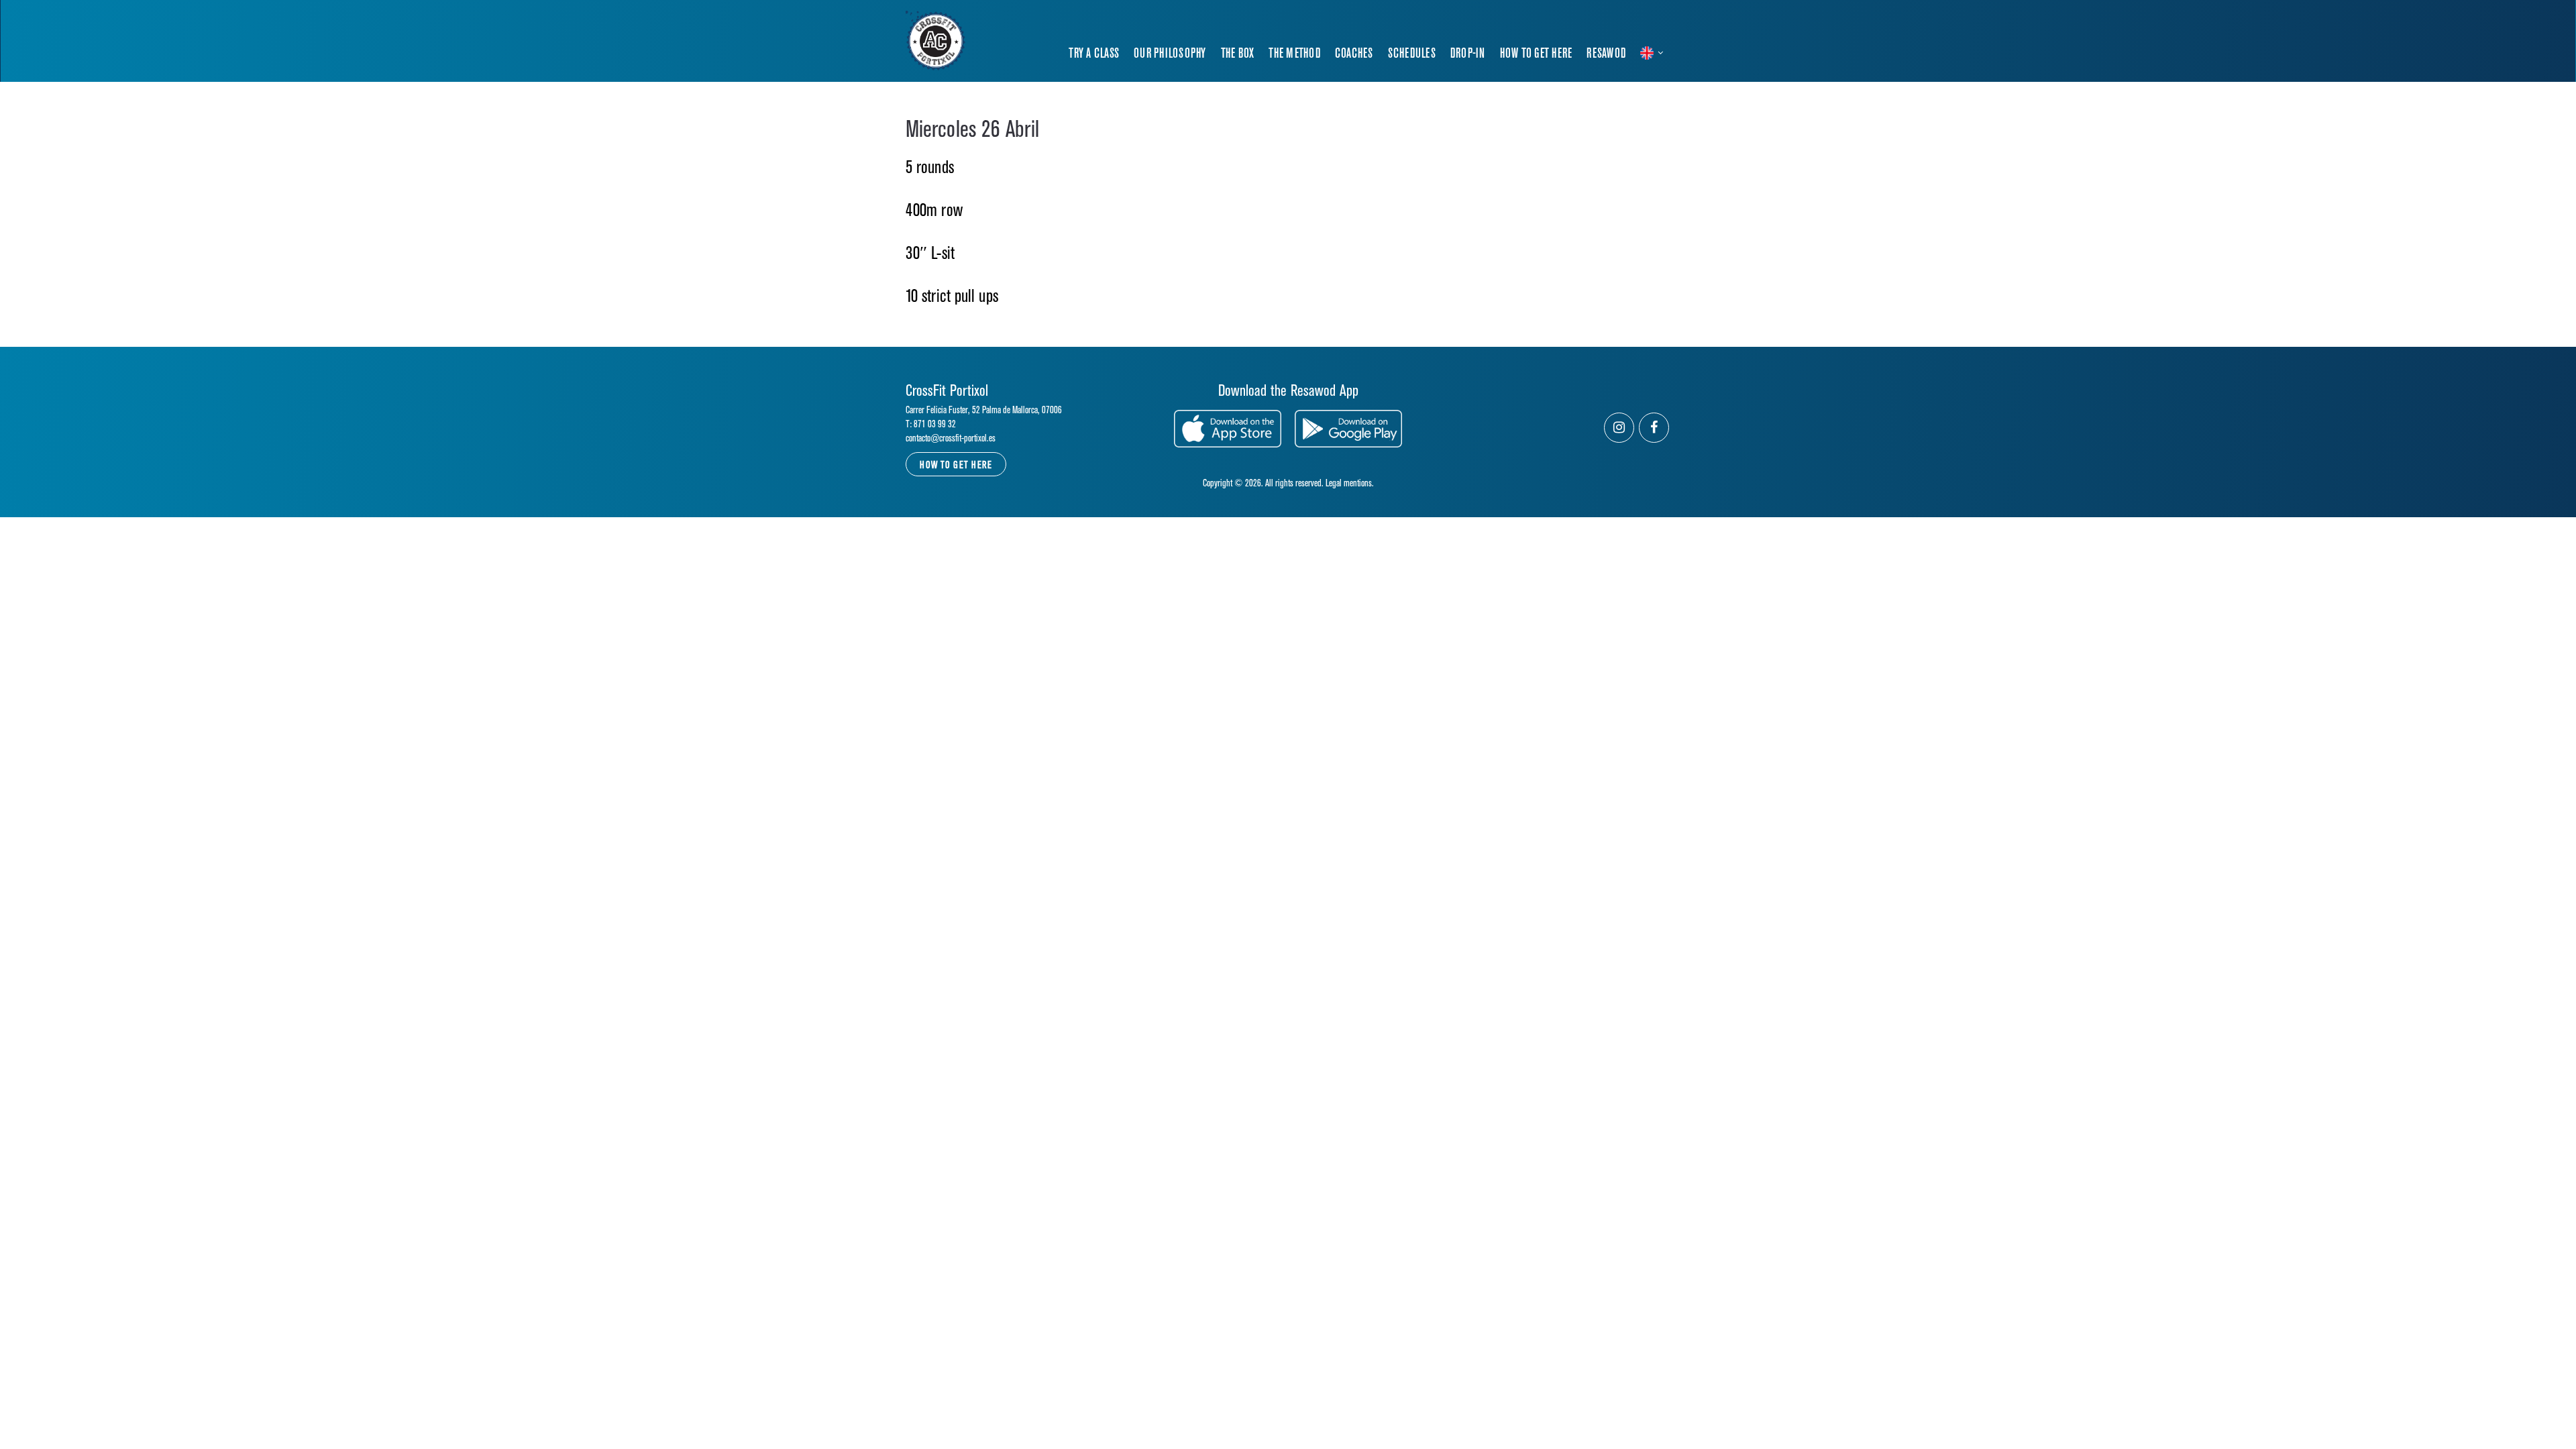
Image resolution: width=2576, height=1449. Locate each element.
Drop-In (1468, 54)
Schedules (1412, 54)
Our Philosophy (1170, 54)
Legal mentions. (1350, 483)
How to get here (1536, 54)
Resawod (1606, 54)
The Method (1294, 54)
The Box (1238, 54)
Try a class (1094, 54)
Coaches (1354, 54)
